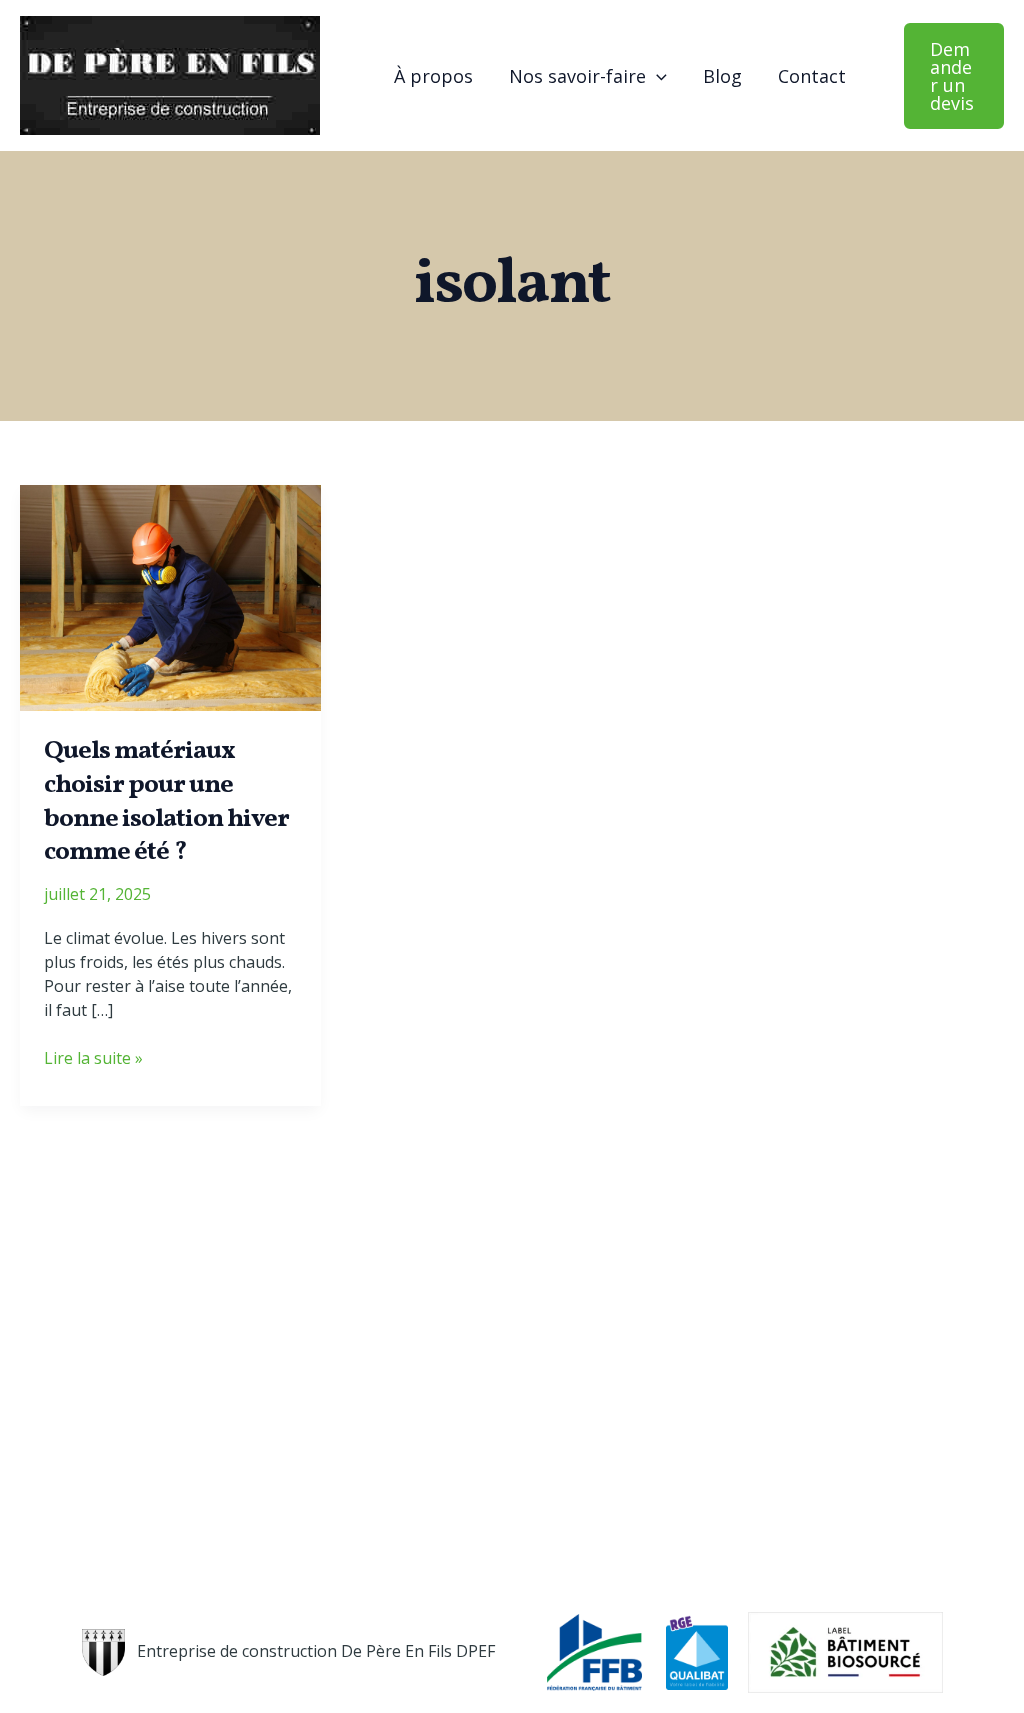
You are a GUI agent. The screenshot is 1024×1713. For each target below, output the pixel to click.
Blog (722, 76)
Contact (812, 76)
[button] (656, 76)
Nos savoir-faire (577, 76)
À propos (433, 76)
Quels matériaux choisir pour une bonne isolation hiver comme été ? (166, 801)
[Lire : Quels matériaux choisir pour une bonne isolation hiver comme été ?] (170, 596)
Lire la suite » (93, 1058)
